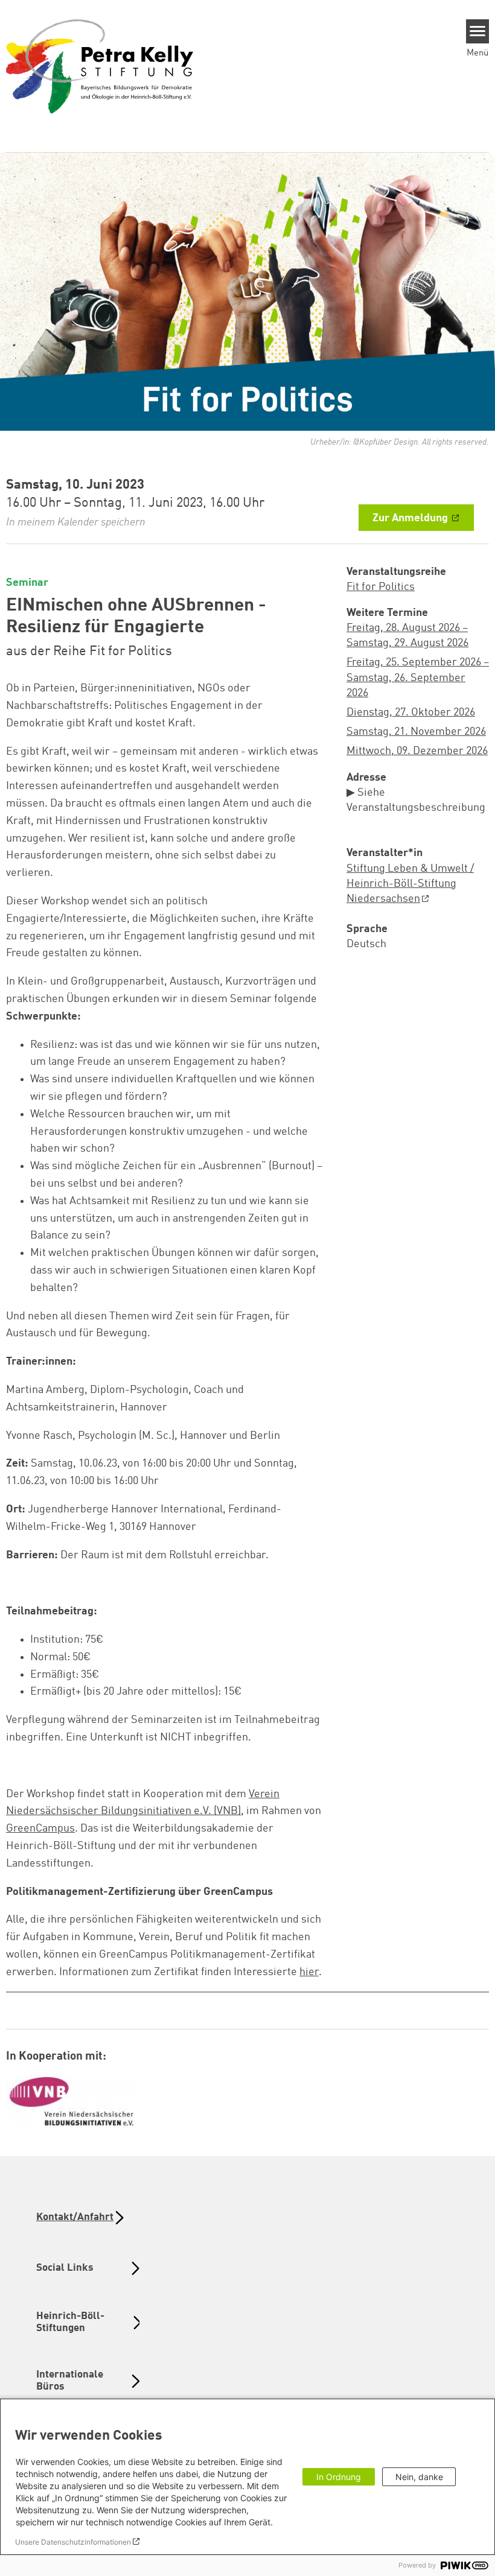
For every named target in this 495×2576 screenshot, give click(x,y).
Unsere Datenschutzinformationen (73, 2542)
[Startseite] (100, 66)
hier (309, 1972)
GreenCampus (40, 1829)
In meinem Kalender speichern (76, 522)
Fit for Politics (381, 587)
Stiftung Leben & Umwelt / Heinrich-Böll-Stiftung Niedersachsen (410, 884)
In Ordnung (339, 2477)
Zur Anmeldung (411, 518)
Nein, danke (419, 2477)
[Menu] (478, 31)
